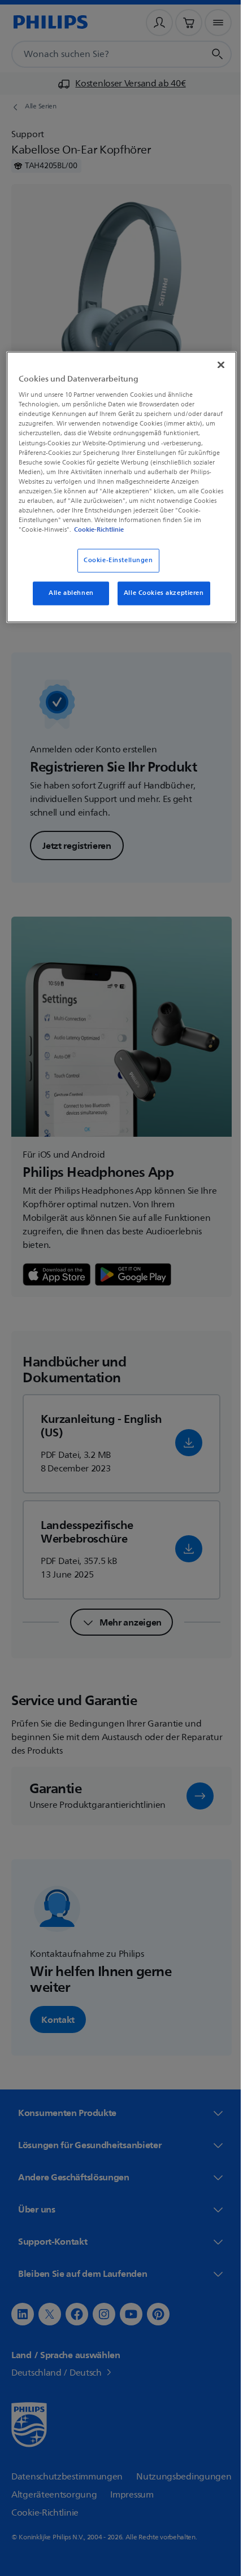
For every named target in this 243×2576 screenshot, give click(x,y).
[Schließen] (213, 363)
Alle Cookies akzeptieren (159, 601)
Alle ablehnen (67, 601)
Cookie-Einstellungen (114, 569)
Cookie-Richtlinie (73, 538)
